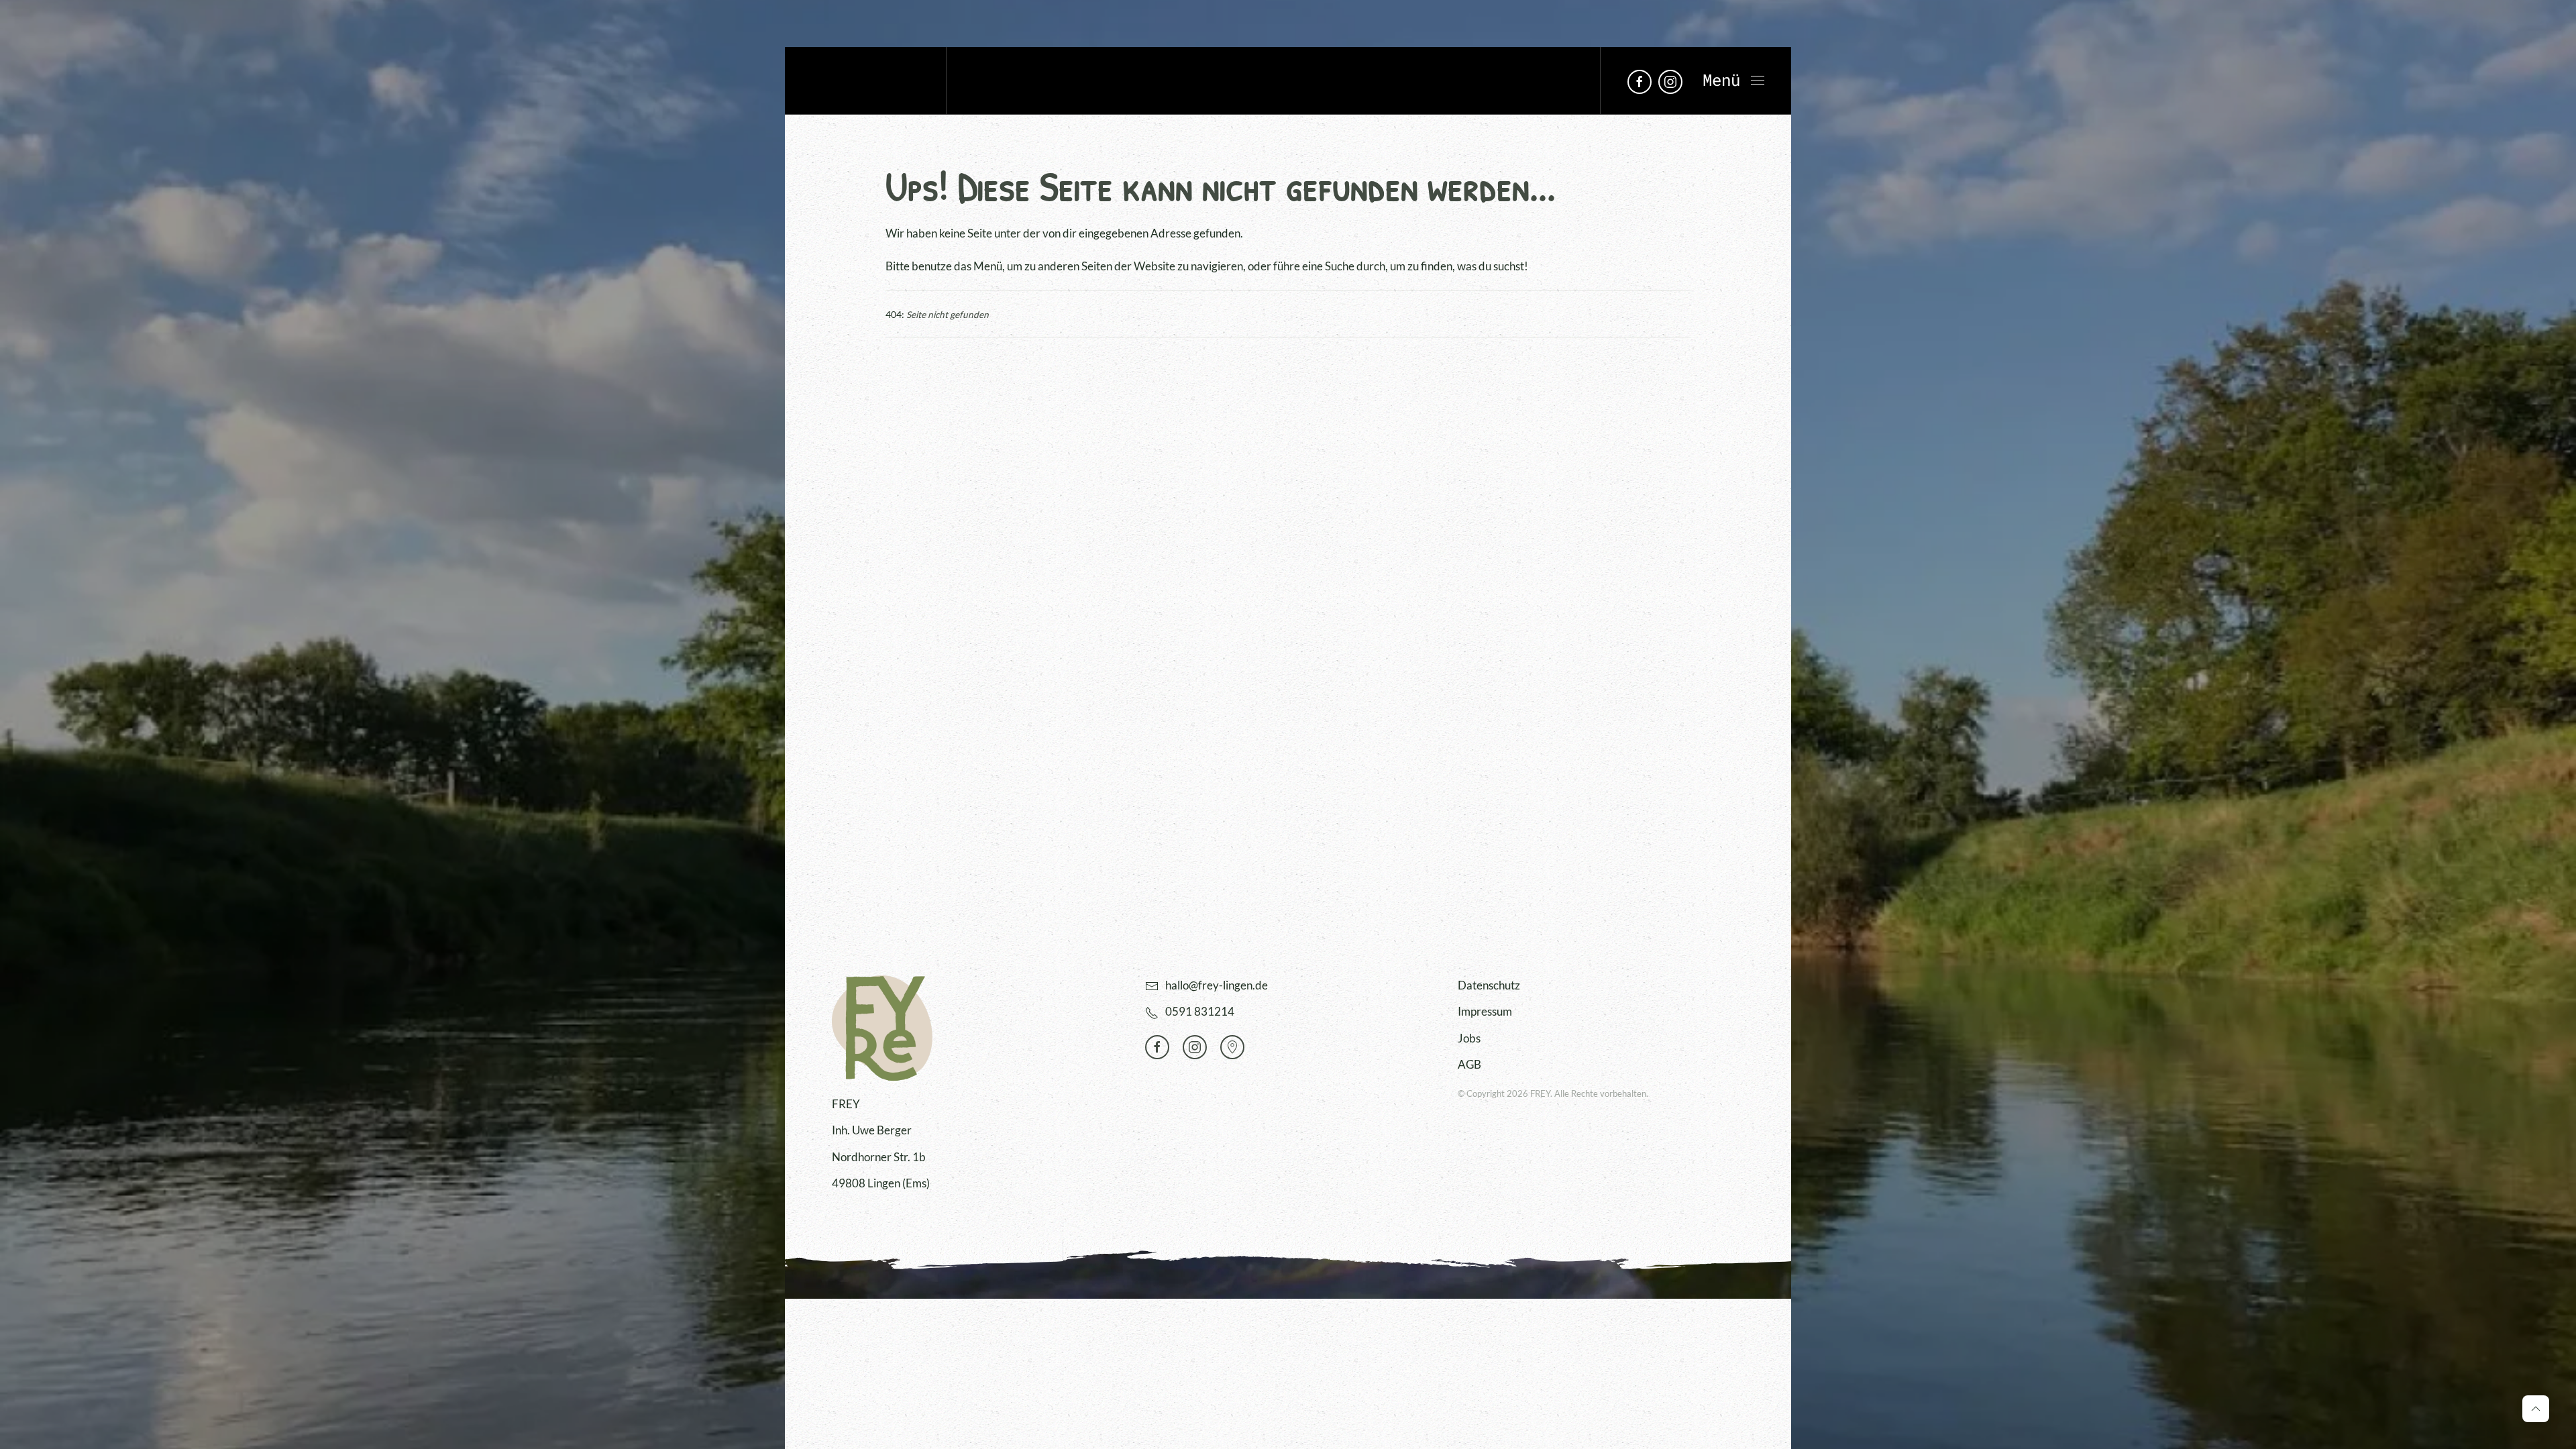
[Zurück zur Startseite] (865, 80)
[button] (1733, 80)
